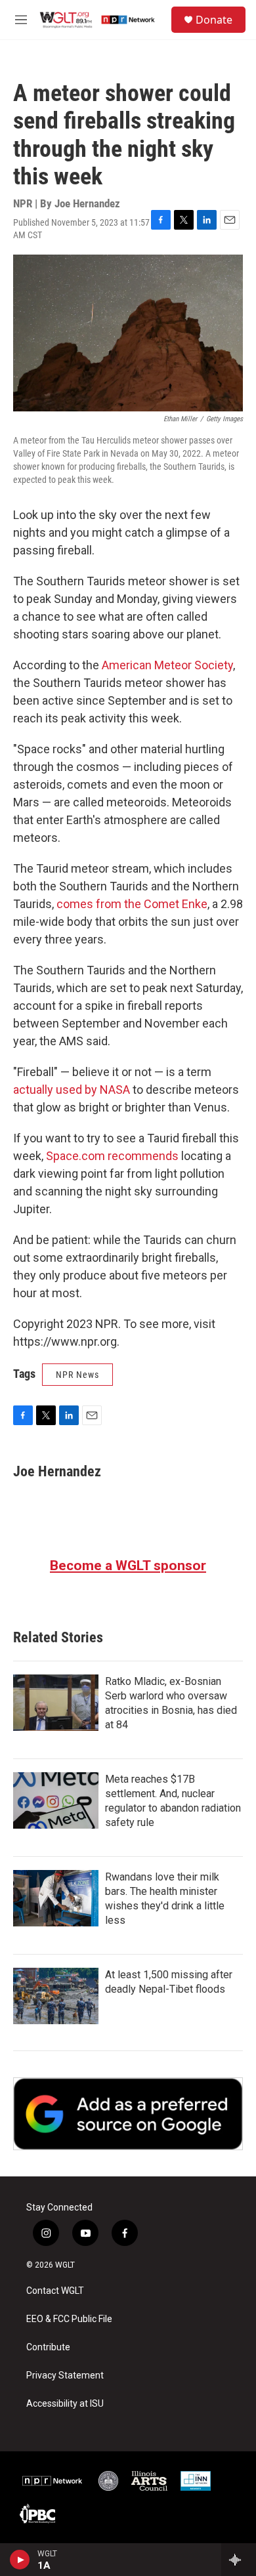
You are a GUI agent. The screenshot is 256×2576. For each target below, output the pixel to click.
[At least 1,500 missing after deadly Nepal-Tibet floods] (56, 1996)
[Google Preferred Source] (128, 2114)
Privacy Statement (65, 2376)
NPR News (77, 1375)
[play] (20, 2560)
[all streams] (239, 2560)
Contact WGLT (55, 2291)
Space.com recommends (112, 1156)
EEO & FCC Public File (69, 2319)
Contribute (48, 2347)
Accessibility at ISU (65, 2404)
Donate (214, 20)
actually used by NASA (72, 1090)
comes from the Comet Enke (132, 904)
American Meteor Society (167, 665)
